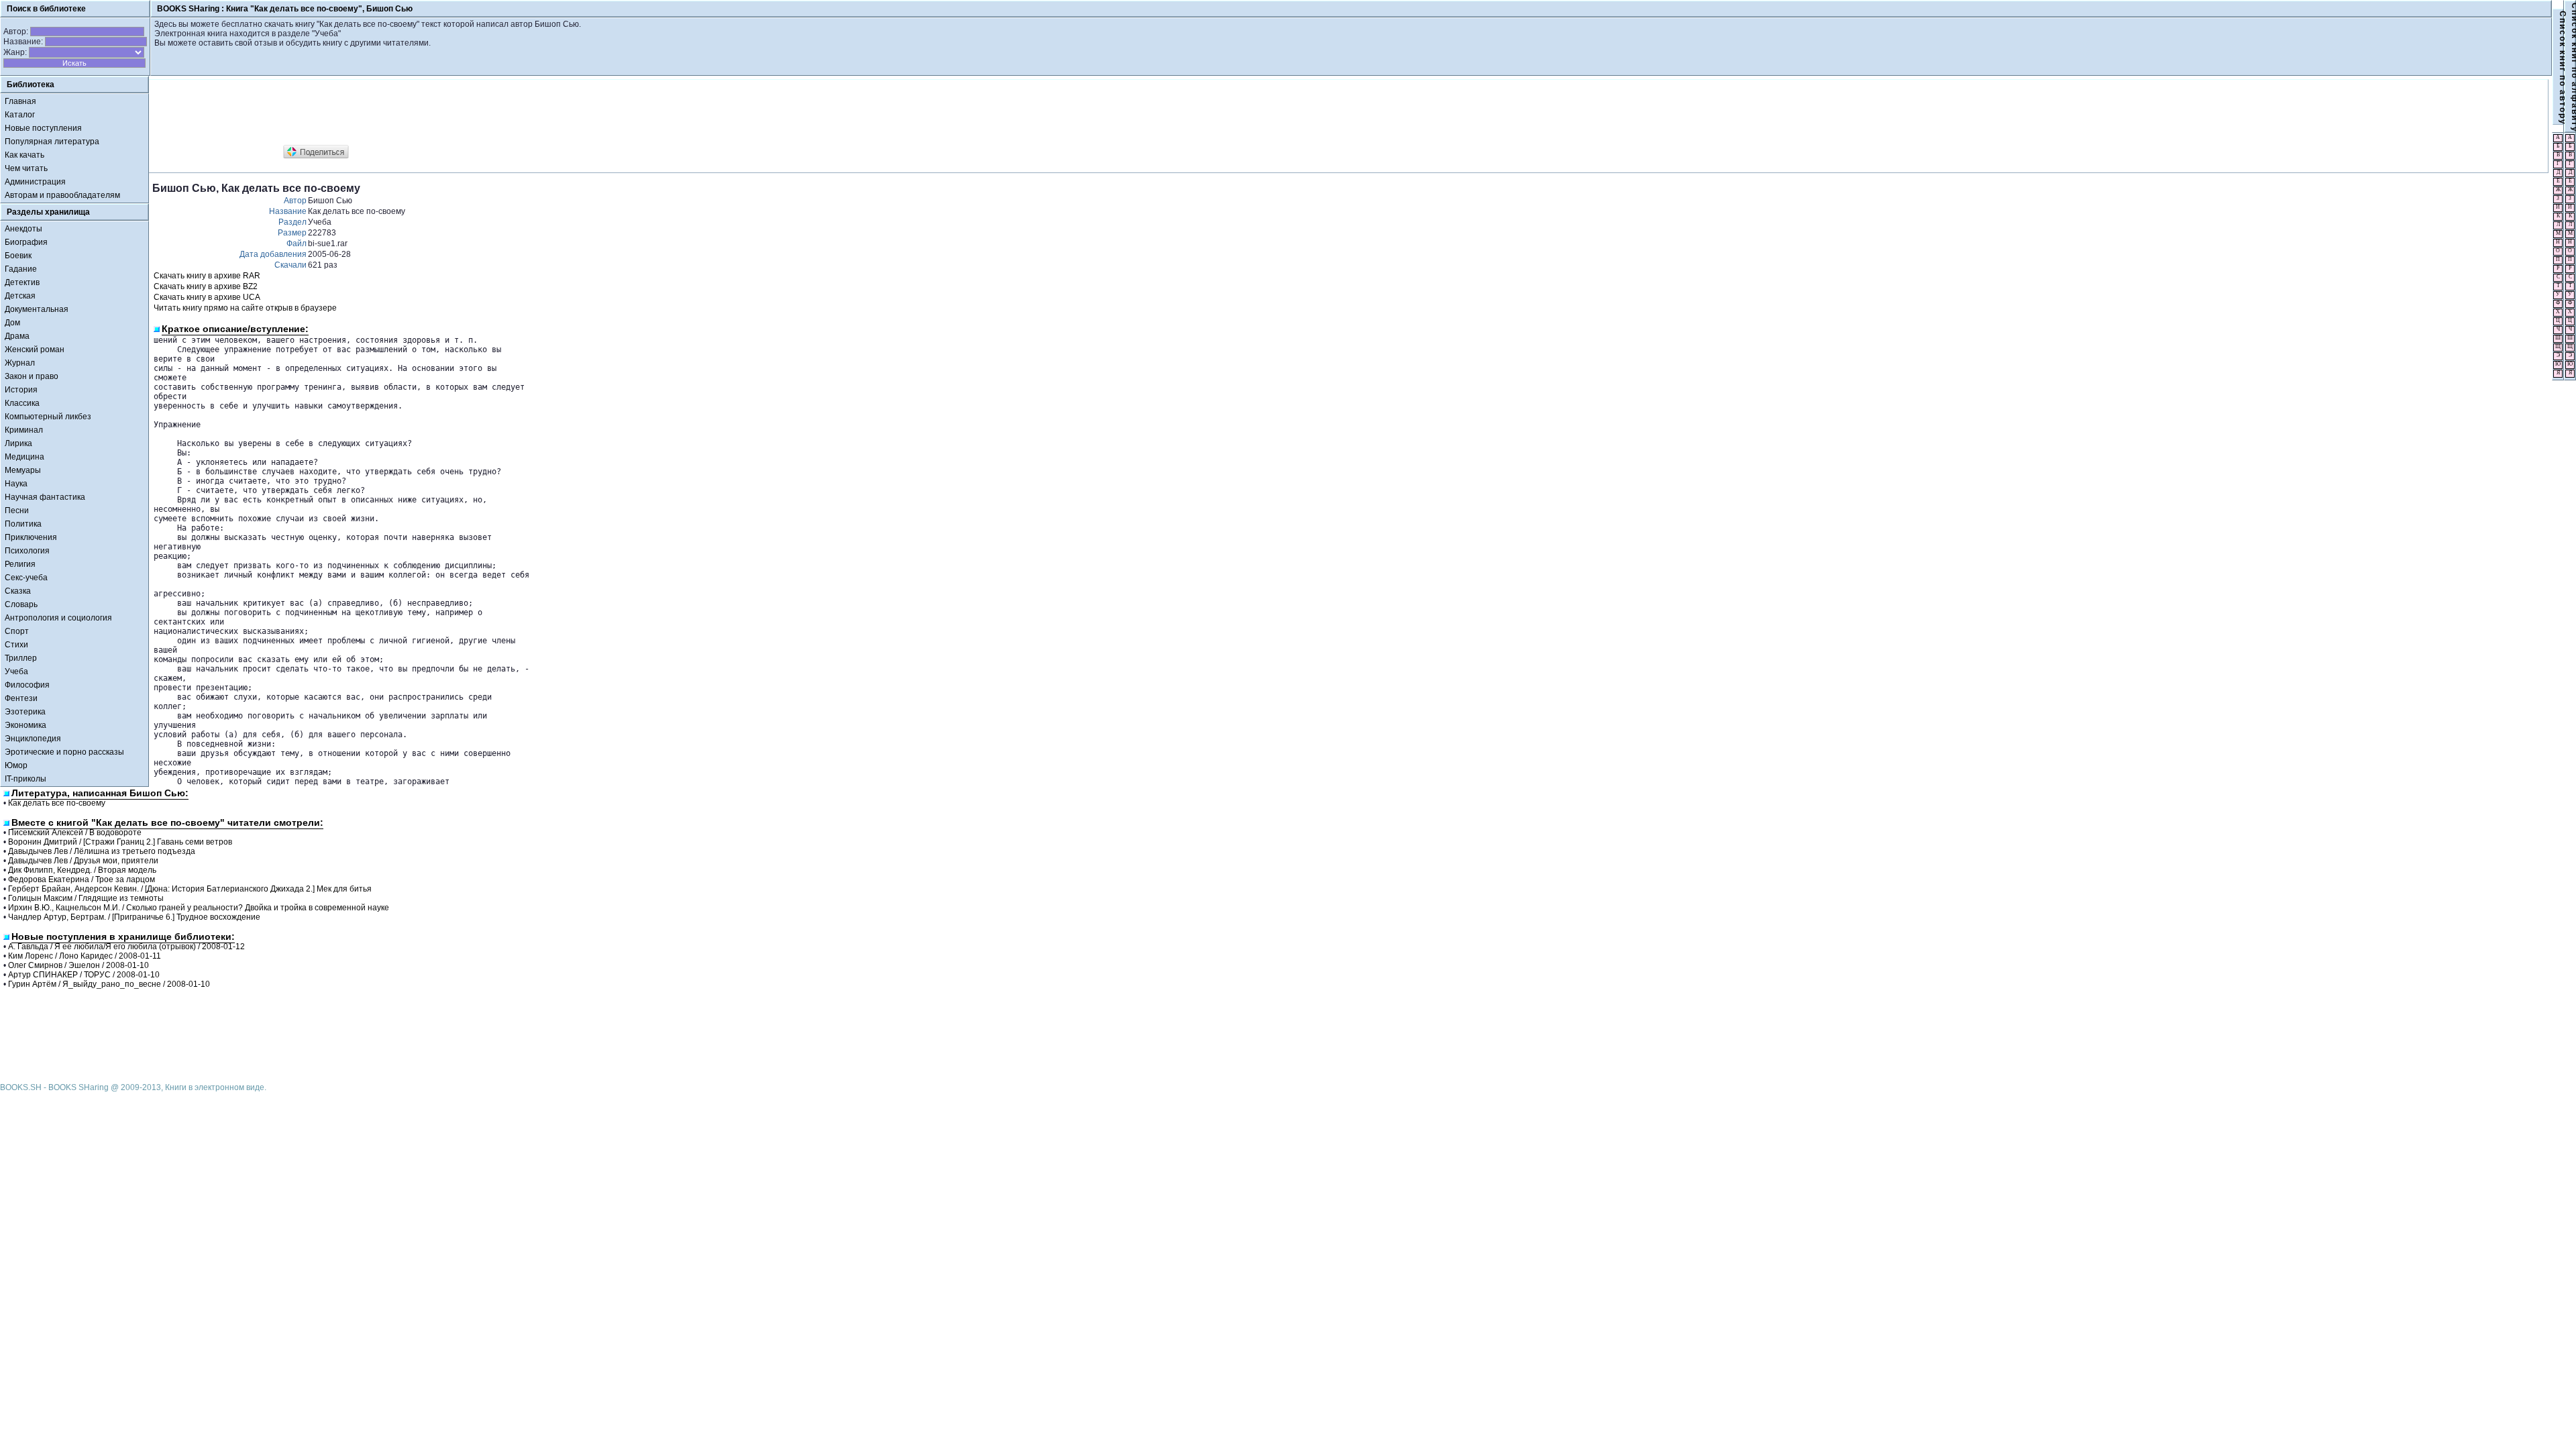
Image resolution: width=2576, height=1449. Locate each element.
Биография (26, 242)
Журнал (20, 363)
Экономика (25, 725)
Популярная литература (52, 142)
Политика (23, 524)
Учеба (16, 672)
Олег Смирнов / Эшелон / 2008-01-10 (78, 965)
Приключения (31, 537)
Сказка (18, 591)
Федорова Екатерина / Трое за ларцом (82, 879)
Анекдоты (23, 229)
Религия (20, 564)
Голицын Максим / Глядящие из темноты (86, 898)
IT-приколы (25, 779)
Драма (17, 336)
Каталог (20, 115)
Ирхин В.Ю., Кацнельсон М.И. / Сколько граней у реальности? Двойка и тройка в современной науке (199, 908)
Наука (16, 484)
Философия (27, 685)
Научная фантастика (45, 497)
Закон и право (32, 376)
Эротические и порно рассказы (64, 752)
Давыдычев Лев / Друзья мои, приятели (83, 861)
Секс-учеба (26, 578)
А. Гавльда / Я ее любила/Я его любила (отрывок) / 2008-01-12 (126, 947)
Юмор (16, 765)
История (21, 390)
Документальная (37, 309)
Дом (12, 323)
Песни (17, 511)
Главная (20, 101)
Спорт (17, 631)
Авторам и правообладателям (62, 195)
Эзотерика (25, 712)
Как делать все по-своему (57, 803)
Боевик (18, 256)
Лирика (18, 443)
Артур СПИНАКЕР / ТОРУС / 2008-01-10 (84, 975)
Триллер (21, 658)
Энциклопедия (33, 739)
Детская (20, 296)
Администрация (35, 182)
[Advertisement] (396, 113)
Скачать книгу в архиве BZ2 (206, 286)
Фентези (21, 698)
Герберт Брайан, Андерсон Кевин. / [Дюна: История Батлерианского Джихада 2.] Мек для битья (190, 889)
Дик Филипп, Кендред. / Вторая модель (82, 870)
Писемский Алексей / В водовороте (75, 833)
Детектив (22, 282)
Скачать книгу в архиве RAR (207, 276)
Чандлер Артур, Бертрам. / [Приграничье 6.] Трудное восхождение (134, 917)
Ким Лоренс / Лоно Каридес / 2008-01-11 (85, 956)
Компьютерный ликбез (48, 417)
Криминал (24, 430)
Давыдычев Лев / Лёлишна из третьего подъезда (102, 851)
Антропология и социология (58, 618)
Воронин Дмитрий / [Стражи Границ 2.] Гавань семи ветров (120, 842)
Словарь (21, 604)
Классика (22, 403)
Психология (27, 551)
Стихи (16, 645)
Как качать (24, 155)
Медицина (24, 457)
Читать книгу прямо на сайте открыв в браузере (245, 308)
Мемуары (23, 470)
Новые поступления (43, 128)
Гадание (21, 269)
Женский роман (35, 350)
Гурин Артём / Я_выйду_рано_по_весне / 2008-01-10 (109, 984)
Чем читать (26, 168)
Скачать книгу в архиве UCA (207, 297)
